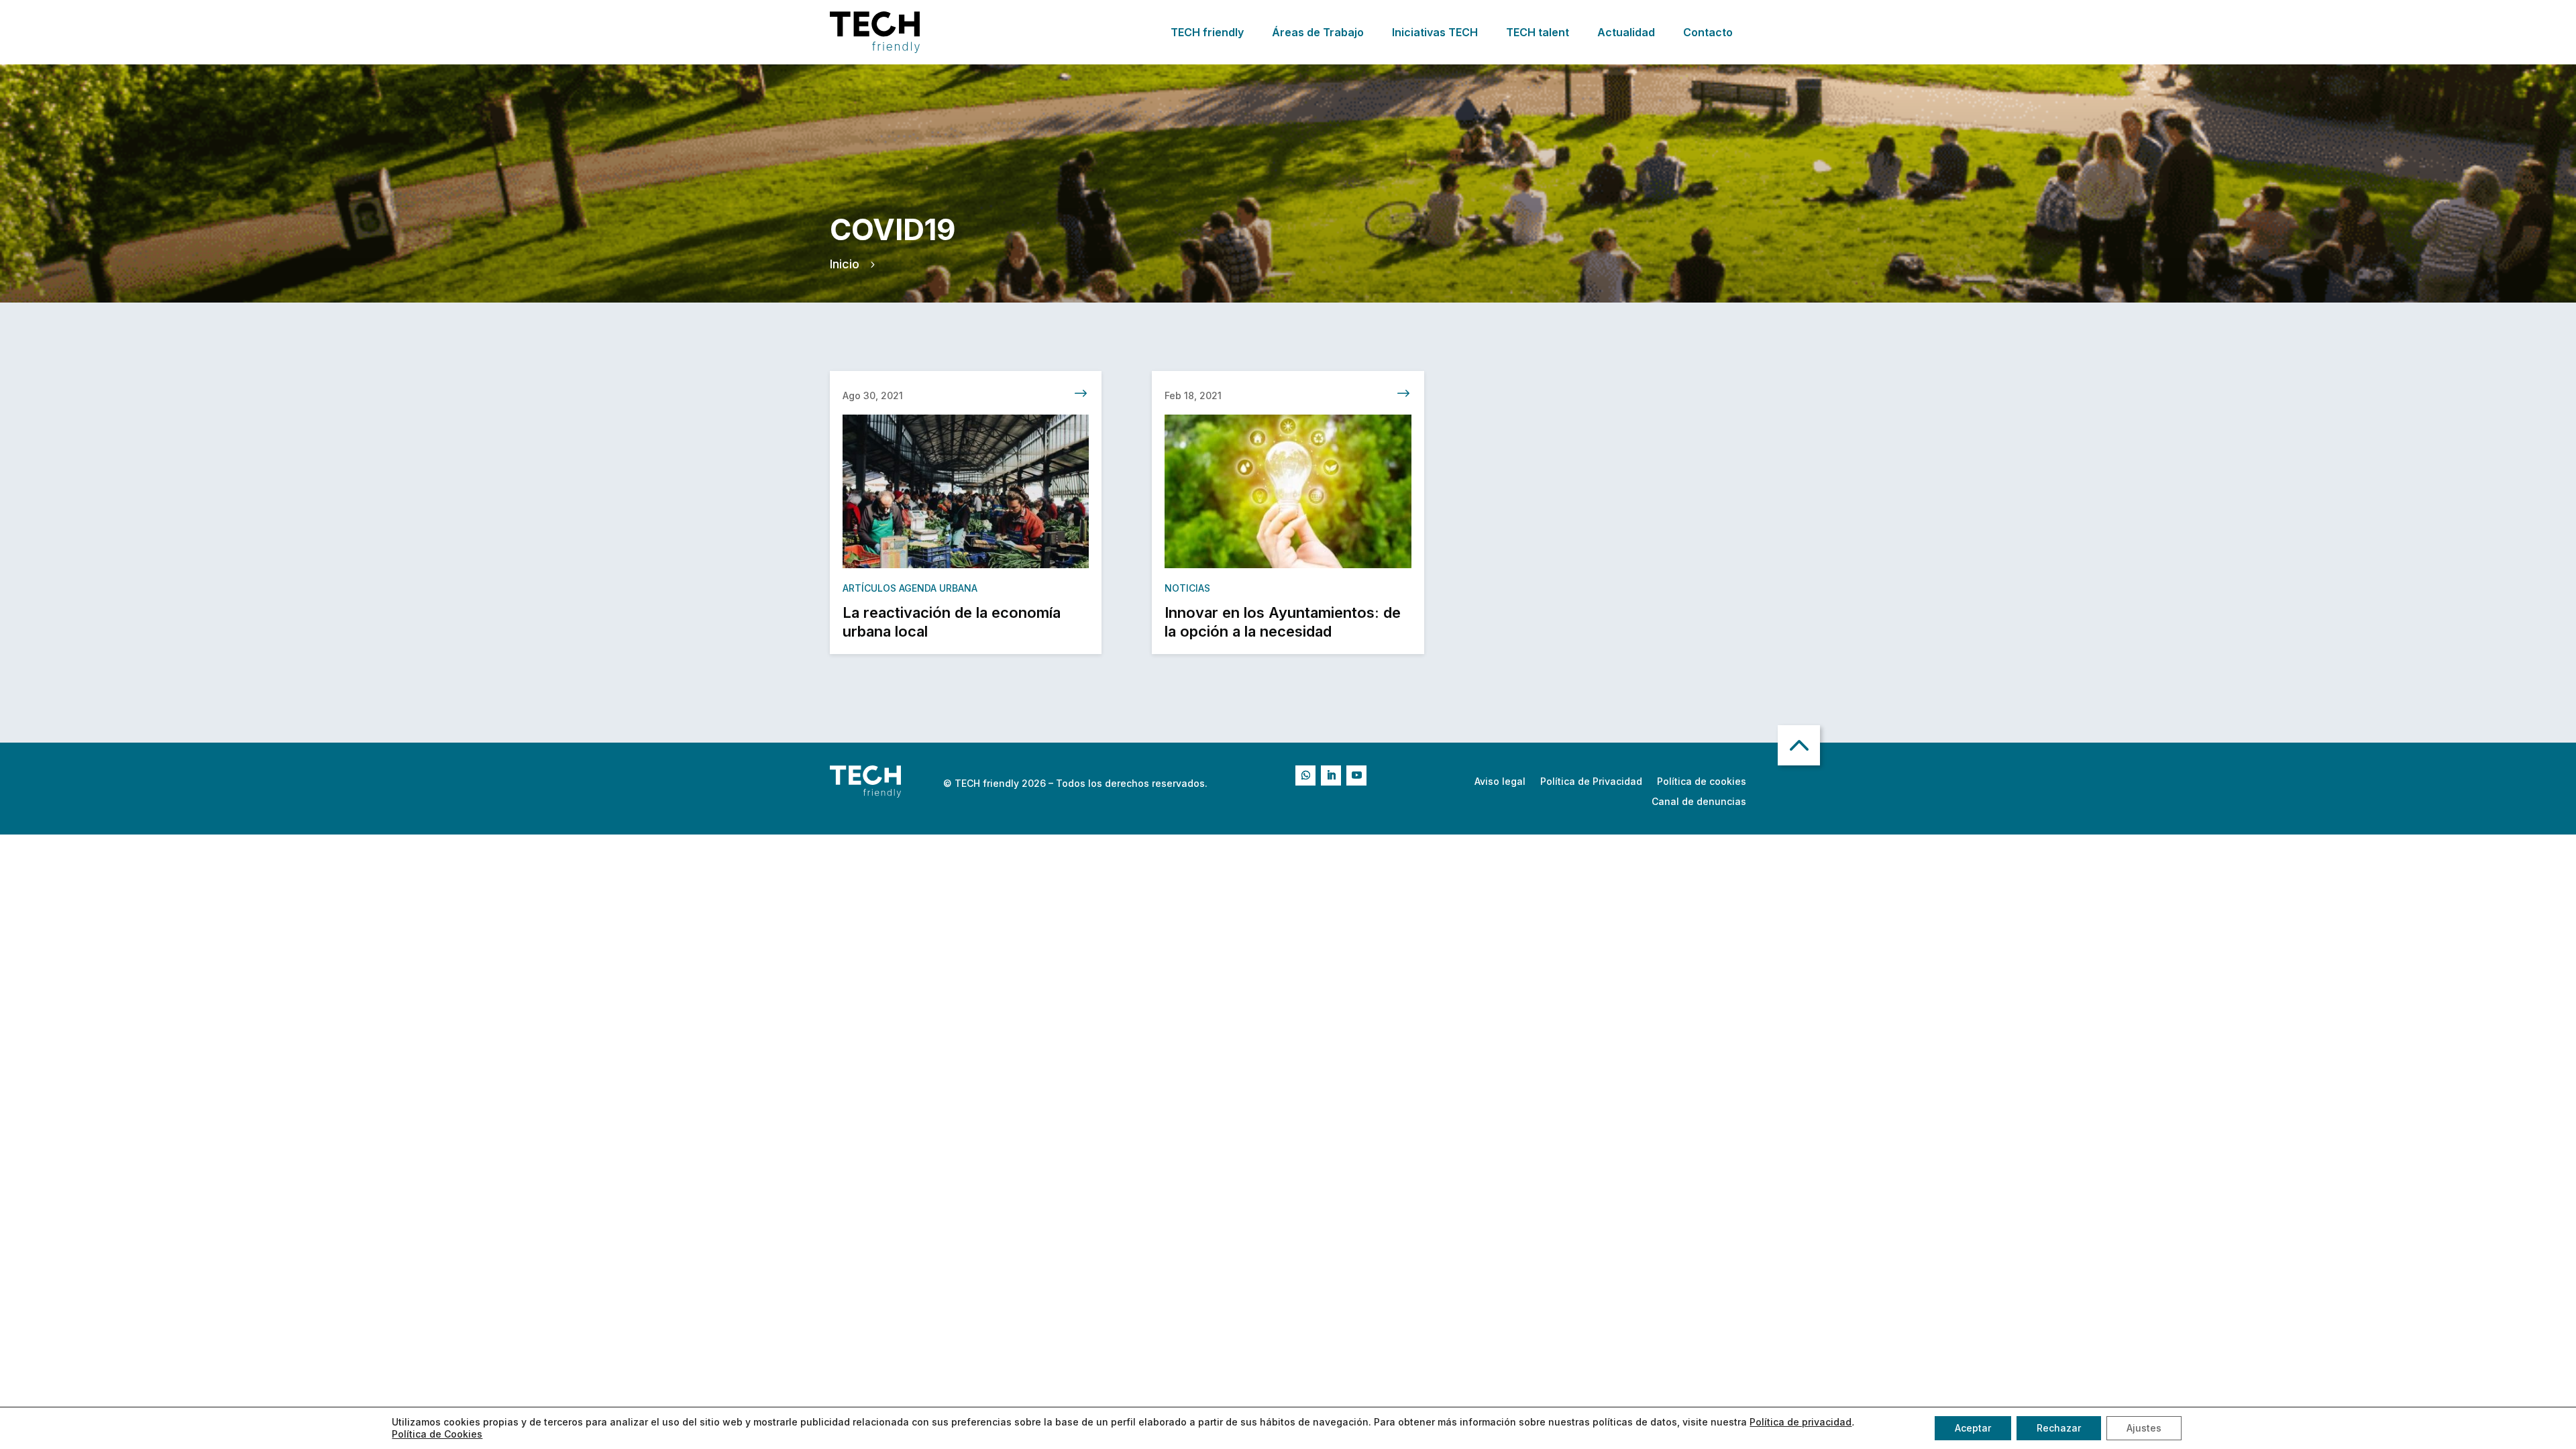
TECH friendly (1207, 32)
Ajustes (2144, 1428)
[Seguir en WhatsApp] (1305, 775)
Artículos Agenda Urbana (910, 588)
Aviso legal (1500, 782)
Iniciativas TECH (1435, 32)
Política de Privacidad (1591, 782)
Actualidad (1626, 32)
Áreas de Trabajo (1318, 32)
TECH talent (1538, 32)
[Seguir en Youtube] (1356, 775)
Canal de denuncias (1699, 802)
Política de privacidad (1801, 1422)
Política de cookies (1702, 782)
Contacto (1708, 32)
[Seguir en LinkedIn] (1331, 775)
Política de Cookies (437, 1434)
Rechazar (2059, 1428)
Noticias (1187, 588)
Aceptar (1973, 1428)
